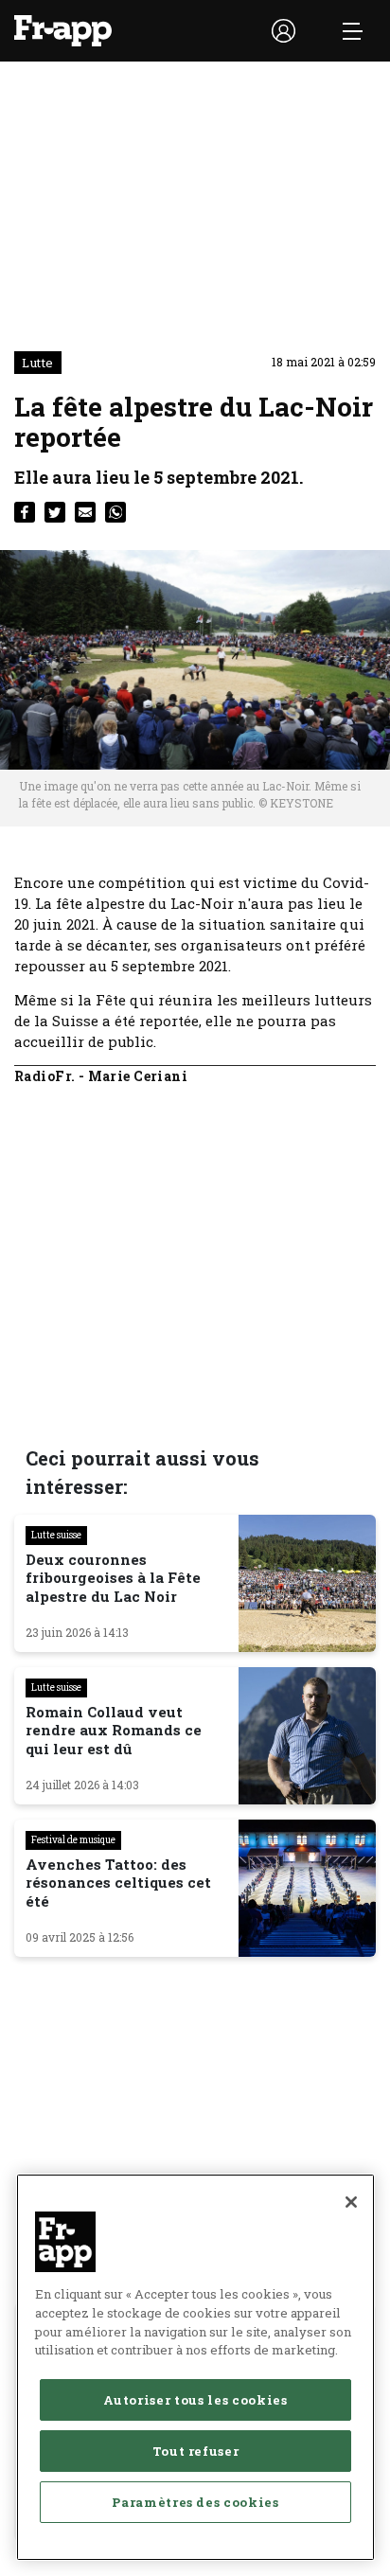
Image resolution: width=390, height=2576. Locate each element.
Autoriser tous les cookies (195, 2400)
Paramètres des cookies (195, 2502)
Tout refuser (196, 2451)
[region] (195, 2367)
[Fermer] (351, 2202)
